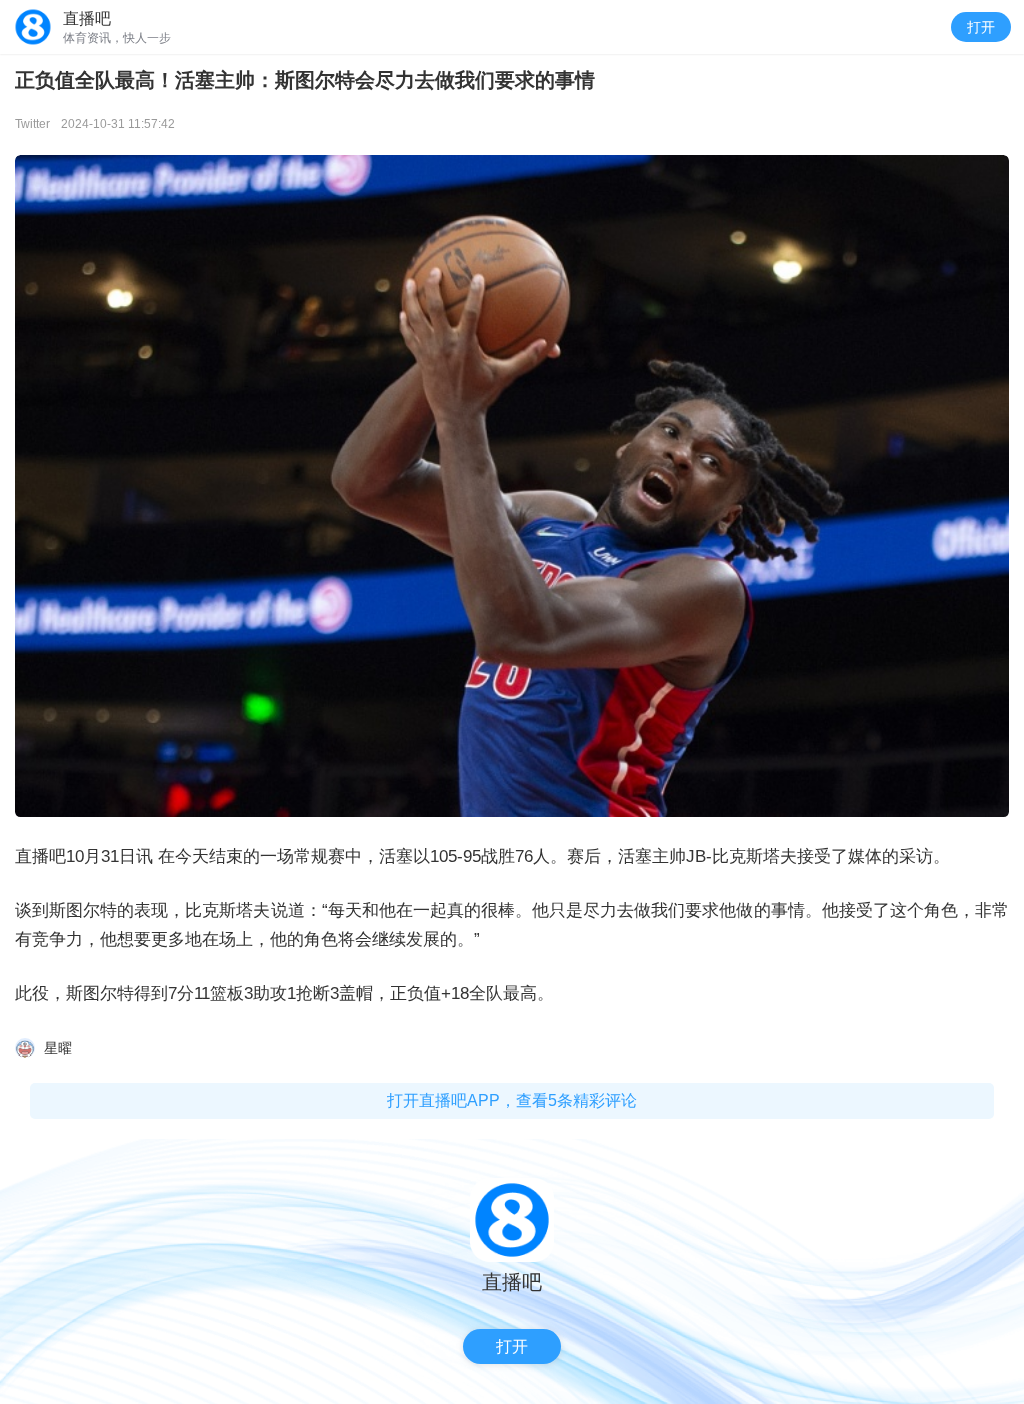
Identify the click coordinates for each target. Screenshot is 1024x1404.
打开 (981, 27)
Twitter (32, 124)
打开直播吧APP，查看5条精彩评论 (512, 1100)
